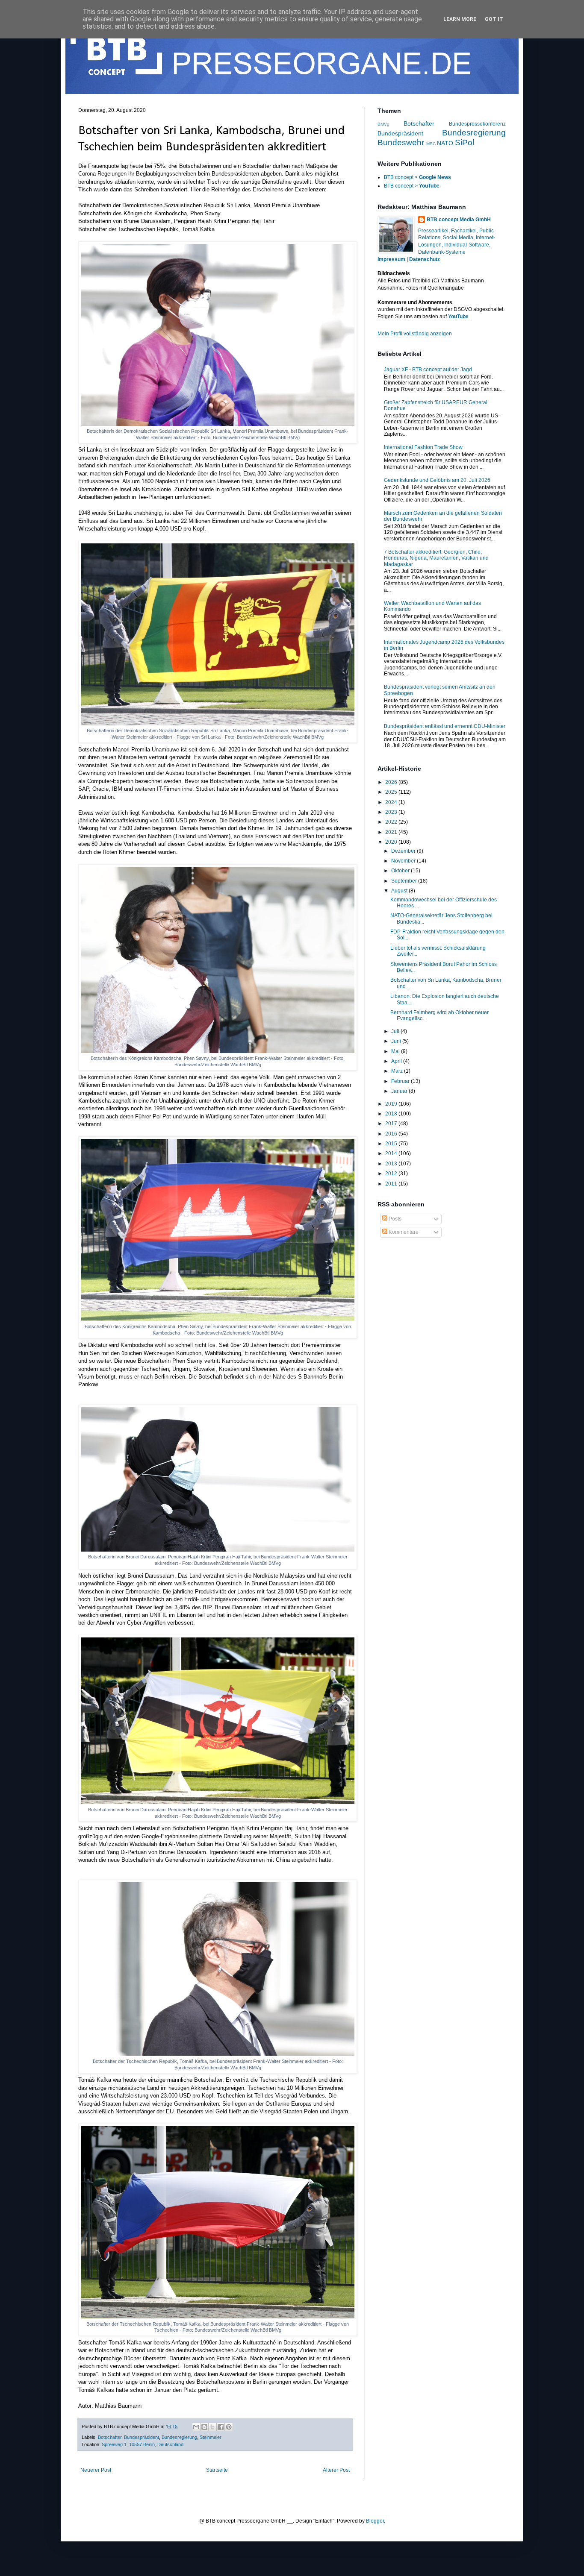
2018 (392, 1114)
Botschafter (110, 2437)
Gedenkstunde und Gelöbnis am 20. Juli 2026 (437, 480)
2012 (392, 1174)
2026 (392, 782)
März (398, 1071)
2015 (392, 1144)
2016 (392, 1134)
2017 (392, 1124)
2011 (392, 1184)
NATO (445, 143)
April (397, 1061)
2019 (392, 1104)
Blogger (375, 2521)
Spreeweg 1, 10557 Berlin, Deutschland (143, 2444)
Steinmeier (211, 2437)
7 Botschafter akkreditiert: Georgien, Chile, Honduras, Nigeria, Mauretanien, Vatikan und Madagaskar (436, 558)
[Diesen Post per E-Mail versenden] (196, 2427)
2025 (392, 792)
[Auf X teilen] (212, 2427)
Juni (397, 1041)
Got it (494, 19)
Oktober (401, 871)
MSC (431, 144)
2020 (392, 842)
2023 (392, 812)
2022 (392, 822)
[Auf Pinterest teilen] (229, 2427)
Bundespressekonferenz (477, 124)
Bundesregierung (179, 2437)
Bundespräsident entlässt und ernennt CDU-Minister (445, 726)
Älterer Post (336, 2470)
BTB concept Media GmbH (459, 220)
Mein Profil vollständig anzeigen (415, 334)
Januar (400, 1091)
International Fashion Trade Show (423, 447)
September (405, 881)
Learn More (460, 19)
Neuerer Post (96, 2470)
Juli (396, 1031)
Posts (394, 1219)
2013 (392, 1164)
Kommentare (403, 1232)
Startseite (217, 2470)
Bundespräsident (142, 2437)
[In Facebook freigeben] (221, 2427)
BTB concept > (417, 177)
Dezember (404, 851)
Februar (401, 1081)
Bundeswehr (401, 142)
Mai (396, 1051)
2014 (392, 1153)
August (400, 891)
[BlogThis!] (204, 2427)
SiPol (465, 142)
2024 (392, 802)
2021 (392, 832)
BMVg (383, 124)
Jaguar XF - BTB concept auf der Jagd (428, 370)
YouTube (458, 317)
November (404, 861)
